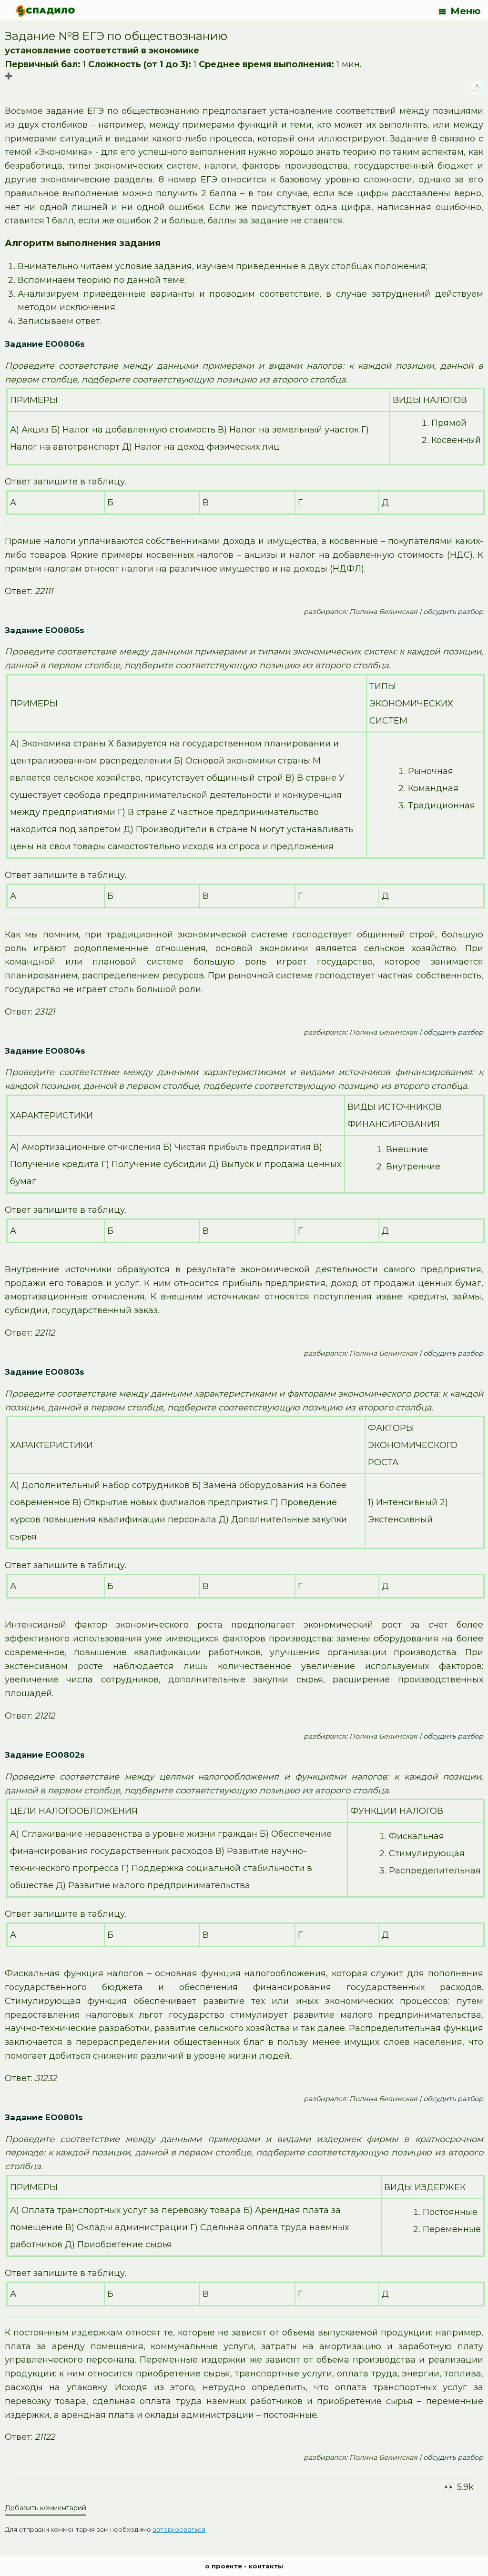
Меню (466, 11)
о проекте (224, 2566)
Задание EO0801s (44, 2117)
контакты (266, 2566)
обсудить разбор (453, 612)
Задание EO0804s (45, 1051)
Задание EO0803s (45, 1372)
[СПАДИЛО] (46, 11)
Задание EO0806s (45, 344)
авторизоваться (179, 2529)
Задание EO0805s (45, 630)
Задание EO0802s (45, 1755)
